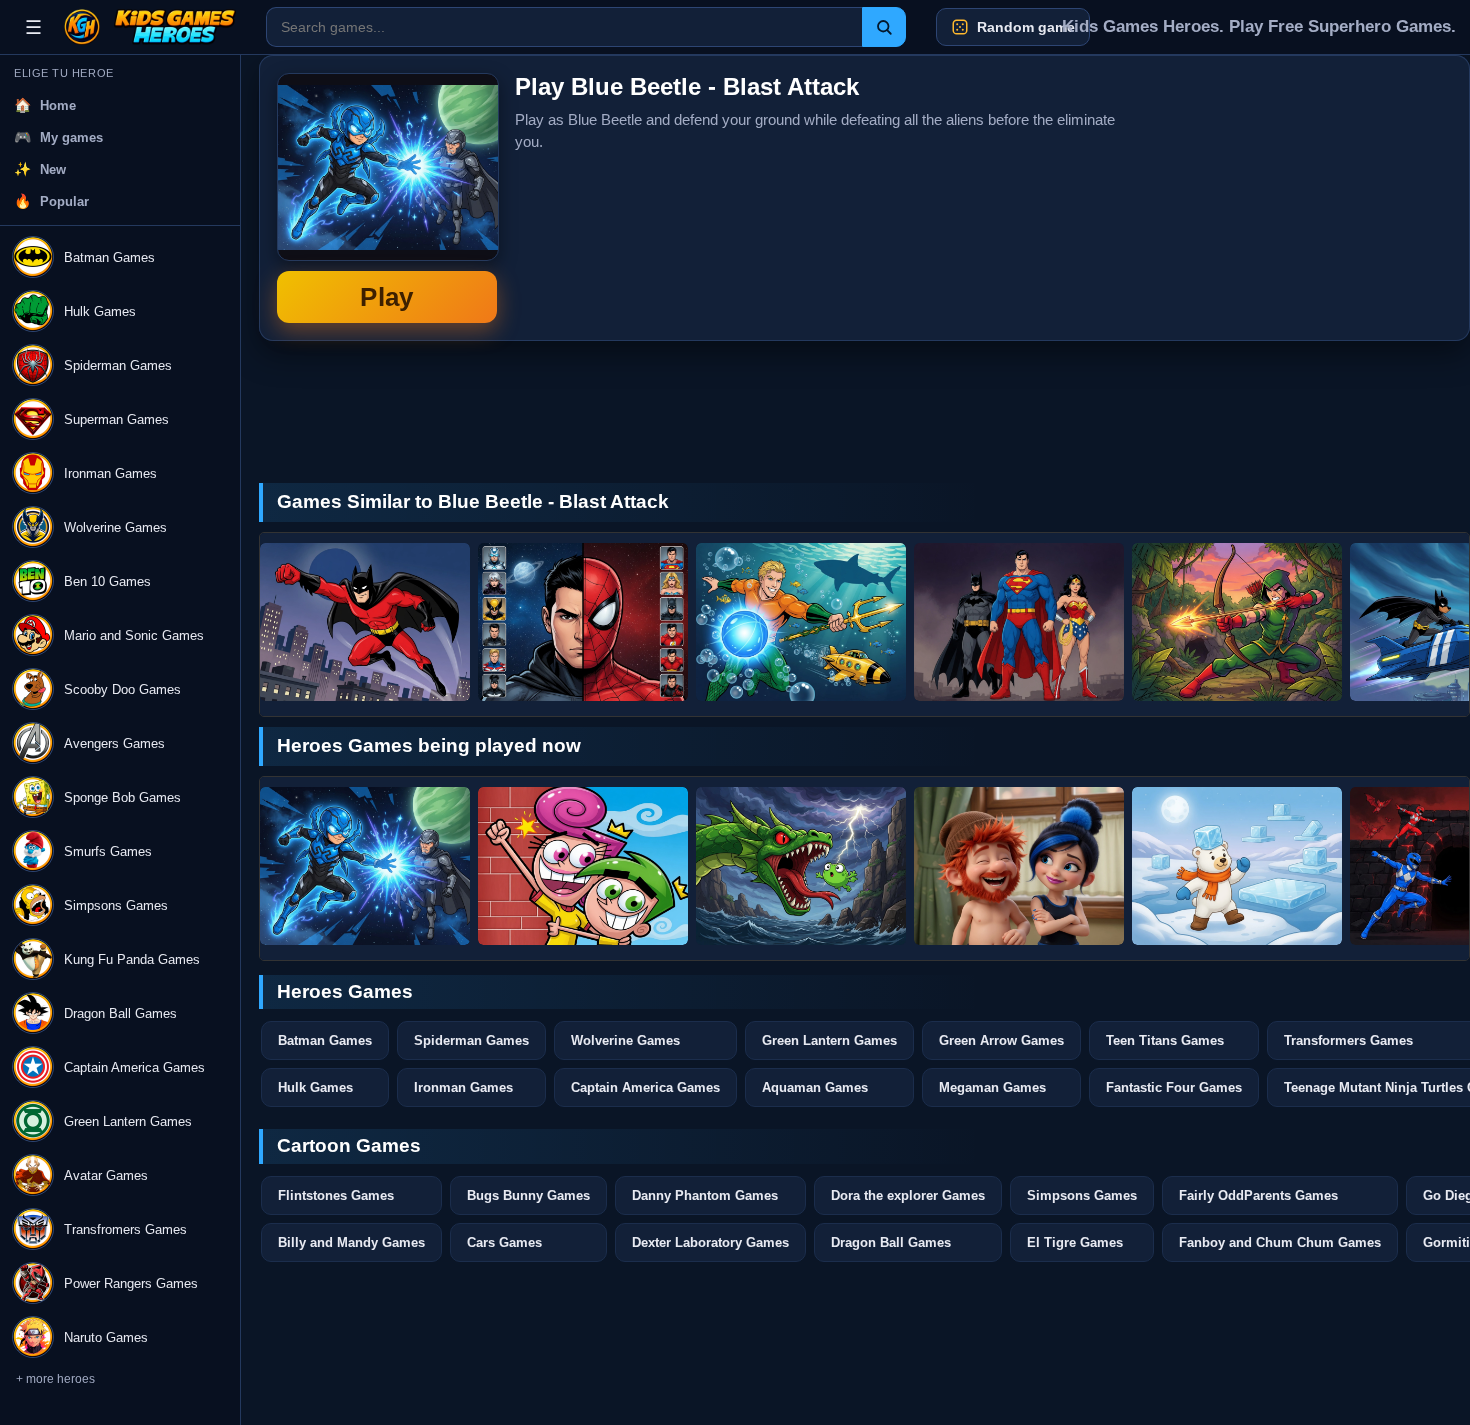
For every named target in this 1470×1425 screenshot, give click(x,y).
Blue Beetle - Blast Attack (387, 198)
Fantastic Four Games (1174, 1087)
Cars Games (504, 1242)
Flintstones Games (336, 1195)
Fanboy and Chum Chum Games (1280, 1242)
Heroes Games (345, 991)
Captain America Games (645, 1087)
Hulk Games (315, 1087)
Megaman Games (992, 1087)
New (53, 169)
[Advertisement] (1302, 198)
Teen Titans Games (1165, 1040)
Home (58, 105)
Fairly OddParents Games (1258, 1195)
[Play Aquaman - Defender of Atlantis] (801, 622)
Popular (64, 201)
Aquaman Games (815, 1087)
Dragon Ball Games (891, 1242)
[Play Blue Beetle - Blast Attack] (365, 866)
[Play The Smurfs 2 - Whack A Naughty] (1019, 866)
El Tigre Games (1075, 1242)
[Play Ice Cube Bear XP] (1237, 866)
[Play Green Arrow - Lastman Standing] (1237, 622)
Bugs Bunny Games (528, 1195)
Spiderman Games (471, 1040)
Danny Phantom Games (705, 1195)
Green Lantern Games (829, 1040)
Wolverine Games (625, 1040)
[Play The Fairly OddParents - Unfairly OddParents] (583, 866)
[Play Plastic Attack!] (365, 622)
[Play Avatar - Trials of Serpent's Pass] (801, 866)
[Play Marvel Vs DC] (583, 622)
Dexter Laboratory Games (710, 1242)
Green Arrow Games (1001, 1040)
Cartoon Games (349, 1145)
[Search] (884, 27)
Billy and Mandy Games (351, 1242)
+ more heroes (55, 1379)
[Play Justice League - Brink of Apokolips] (1019, 622)
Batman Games (325, 1040)
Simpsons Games (1082, 1195)
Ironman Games (463, 1087)
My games (71, 137)
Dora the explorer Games (908, 1195)
